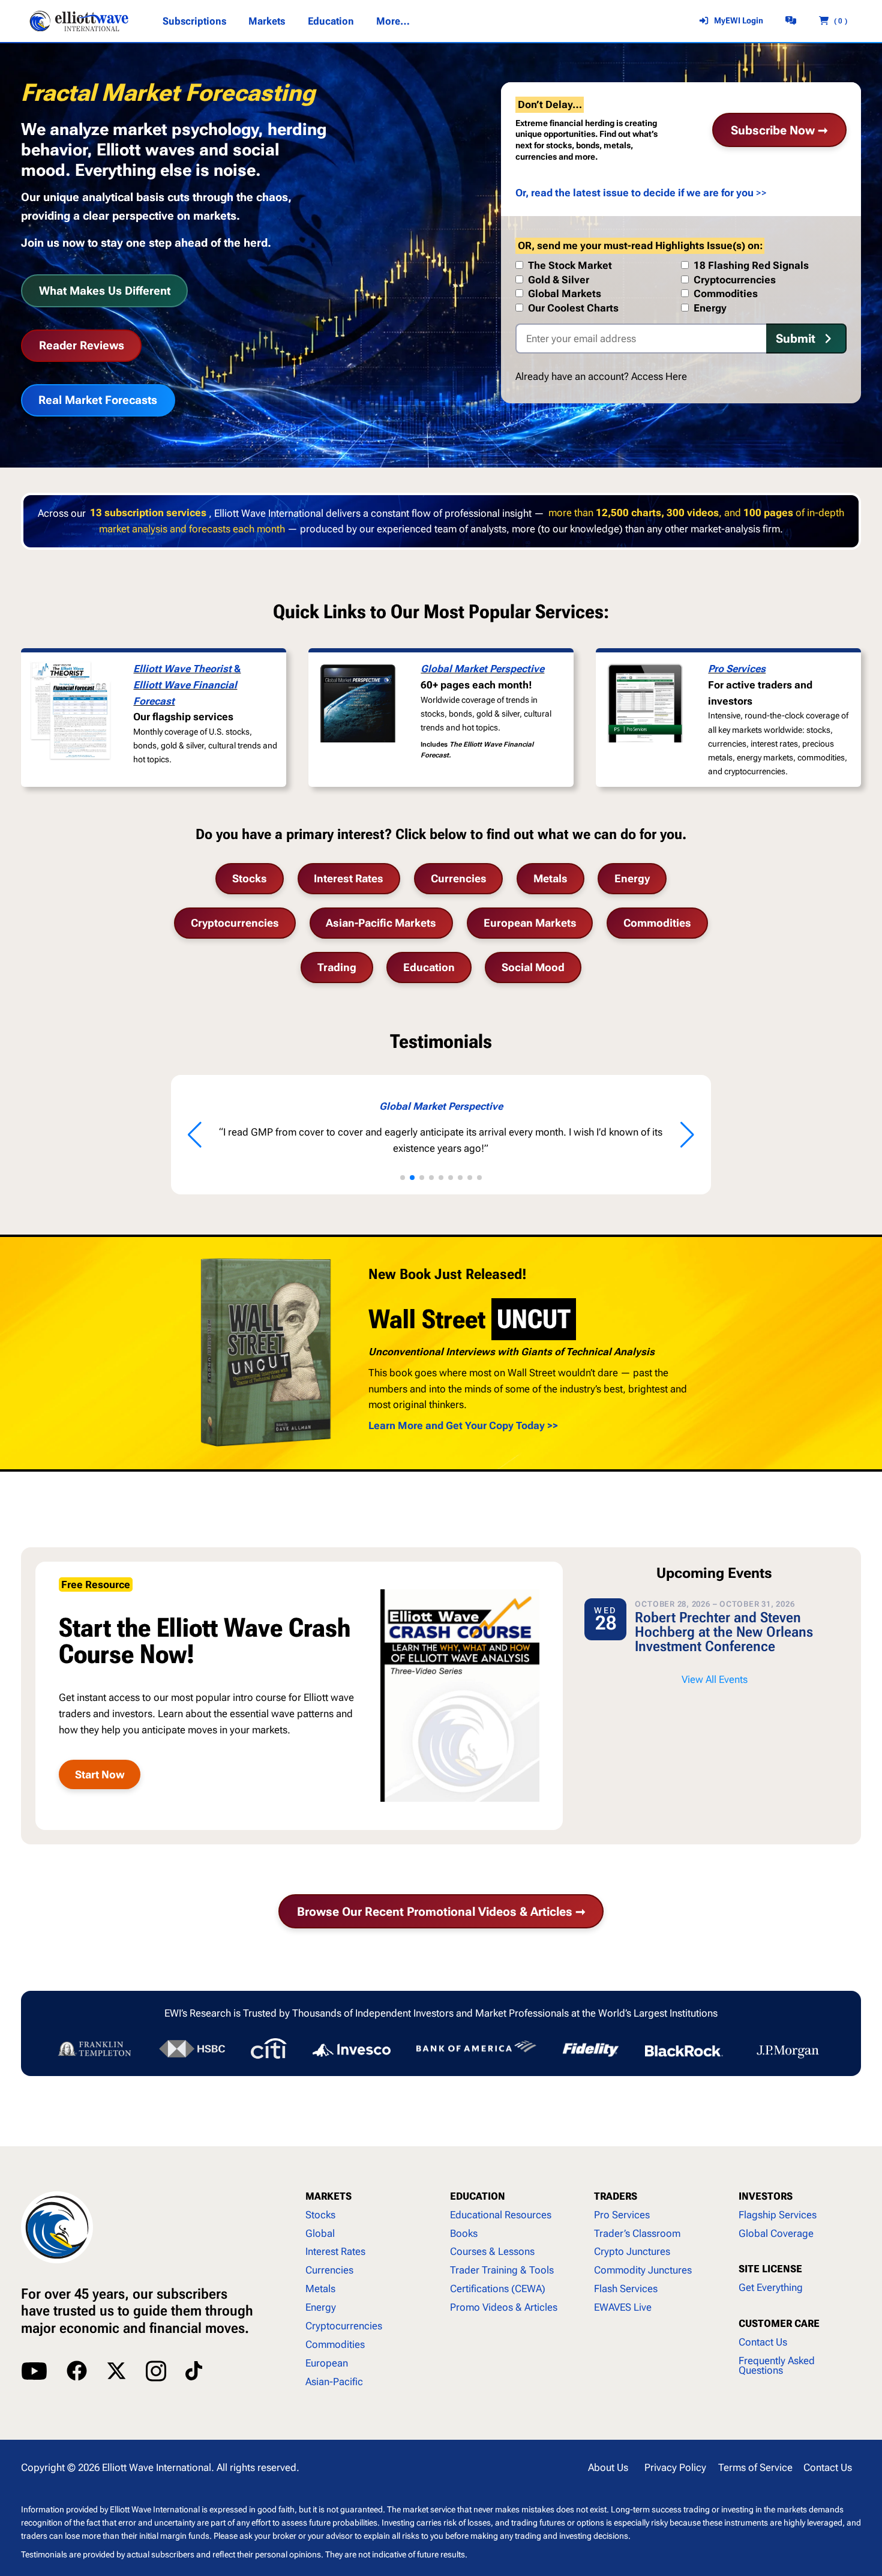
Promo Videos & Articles (504, 2307)
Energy (632, 878)
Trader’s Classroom (637, 2233)
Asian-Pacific (334, 2382)
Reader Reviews (82, 345)
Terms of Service (755, 2467)
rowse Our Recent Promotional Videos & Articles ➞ (441, 1912)
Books (464, 2233)
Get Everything (771, 2287)
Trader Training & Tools (502, 2270)
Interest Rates (349, 878)
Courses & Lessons (492, 2251)
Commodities (657, 923)
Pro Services (737, 669)
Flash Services (626, 2289)
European (327, 2363)
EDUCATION (478, 2196)
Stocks (250, 878)
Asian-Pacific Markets (381, 923)
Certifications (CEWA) (498, 2289)
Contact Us (763, 2342)
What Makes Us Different (105, 291)
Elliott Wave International (157, 2467)
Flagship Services (778, 2215)
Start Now (100, 1774)
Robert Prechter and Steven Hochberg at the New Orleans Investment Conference (724, 1632)
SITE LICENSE (770, 2269)
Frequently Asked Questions (777, 2366)
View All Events (715, 1679)
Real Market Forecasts (98, 400)
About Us (608, 2467)
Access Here (659, 376)
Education (429, 967)
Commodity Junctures (643, 2270)
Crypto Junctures (632, 2251)
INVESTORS (766, 2196)
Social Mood (533, 967)
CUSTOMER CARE (779, 2323)
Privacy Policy (675, 2467)
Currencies (459, 878)
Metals (550, 878)
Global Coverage (776, 2233)
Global (320, 2233)
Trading (337, 967)
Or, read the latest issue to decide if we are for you (634, 193)
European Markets (530, 923)
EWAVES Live (623, 2307)
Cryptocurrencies (235, 923)
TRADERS (616, 2196)
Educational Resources (501, 2215)
